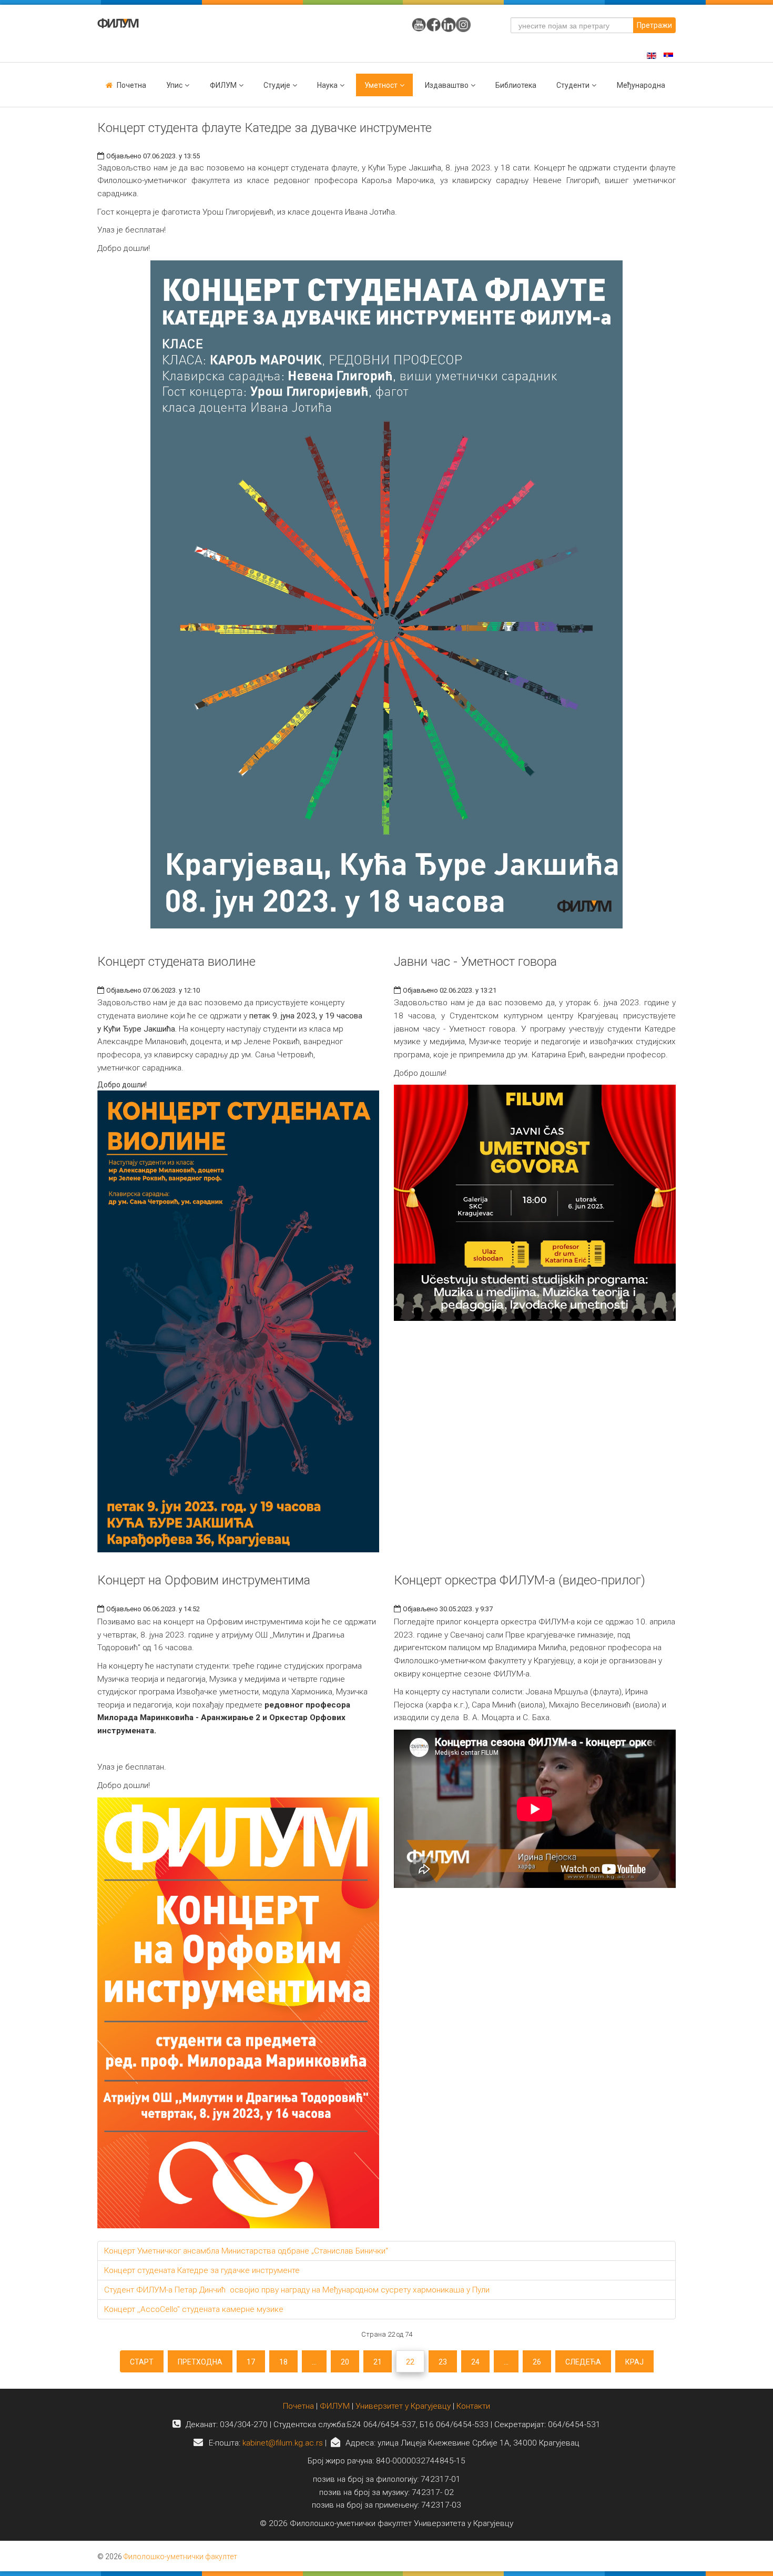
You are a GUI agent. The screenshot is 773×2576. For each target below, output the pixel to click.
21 (378, 2362)
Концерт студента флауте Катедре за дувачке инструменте (265, 128)
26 (537, 2362)
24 (475, 2362)
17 (251, 2362)
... (314, 2362)
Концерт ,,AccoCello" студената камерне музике (194, 2309)
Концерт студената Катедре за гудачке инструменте (202, 2270)
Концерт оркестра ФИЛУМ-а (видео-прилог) (520, 1580)
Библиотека (516, 85)
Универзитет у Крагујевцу (403, 2406)
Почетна (131, 85)
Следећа (583, 2362)
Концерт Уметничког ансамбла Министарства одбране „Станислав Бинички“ (246, 2251)
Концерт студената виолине (176, 962)
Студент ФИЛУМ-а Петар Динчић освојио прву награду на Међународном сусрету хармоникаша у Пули (297, 2290)
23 (443, 2362)
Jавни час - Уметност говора (475, 962)
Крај (634, 2362)
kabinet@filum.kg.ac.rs (283, 2443)
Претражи (654, 25)
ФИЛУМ (335, 2406)
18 (283, 2362)
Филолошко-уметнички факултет (180, 2557)
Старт (142, 2362)
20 (345, 2362)
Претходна (200, 2362)
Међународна (641, 85)
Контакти (473, 2406)
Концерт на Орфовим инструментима (204, 1580)
